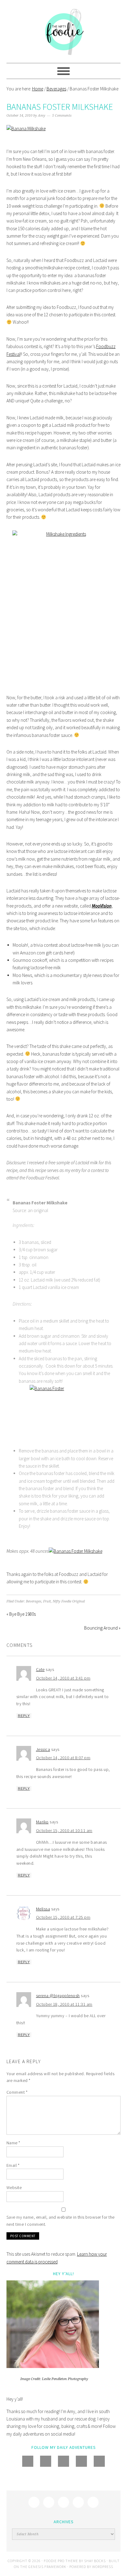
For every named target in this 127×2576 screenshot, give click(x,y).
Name (13, 2143)
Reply (24, 1716)
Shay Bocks (95, 2561)
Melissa (43, 1909)
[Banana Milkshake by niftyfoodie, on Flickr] (26, 129)
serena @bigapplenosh (58, 1996)
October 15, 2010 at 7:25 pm (63, 1917)
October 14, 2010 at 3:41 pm (63, 1678)
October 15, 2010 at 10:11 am (64, 1830)
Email (13, 2165)
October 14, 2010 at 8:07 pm (63, 1758)
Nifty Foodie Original (69, 1601)
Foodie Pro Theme (61, 2561)
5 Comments (62, 116)
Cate (40, 1669)
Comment (17, 2092)
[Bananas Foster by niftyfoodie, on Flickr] (67, 1413)
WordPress (103, 2567)
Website (14, 2188)
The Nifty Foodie (64, 31)
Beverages (34, 1601)
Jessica (43, 1749)
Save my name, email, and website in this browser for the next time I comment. (61, 2221)
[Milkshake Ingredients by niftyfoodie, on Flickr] (64, 608)
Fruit (47, 1601)
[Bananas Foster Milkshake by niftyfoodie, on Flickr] (76, 1551)
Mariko (42, 1822)
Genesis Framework (47, 2567)
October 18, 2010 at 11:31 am (64, 2004)
